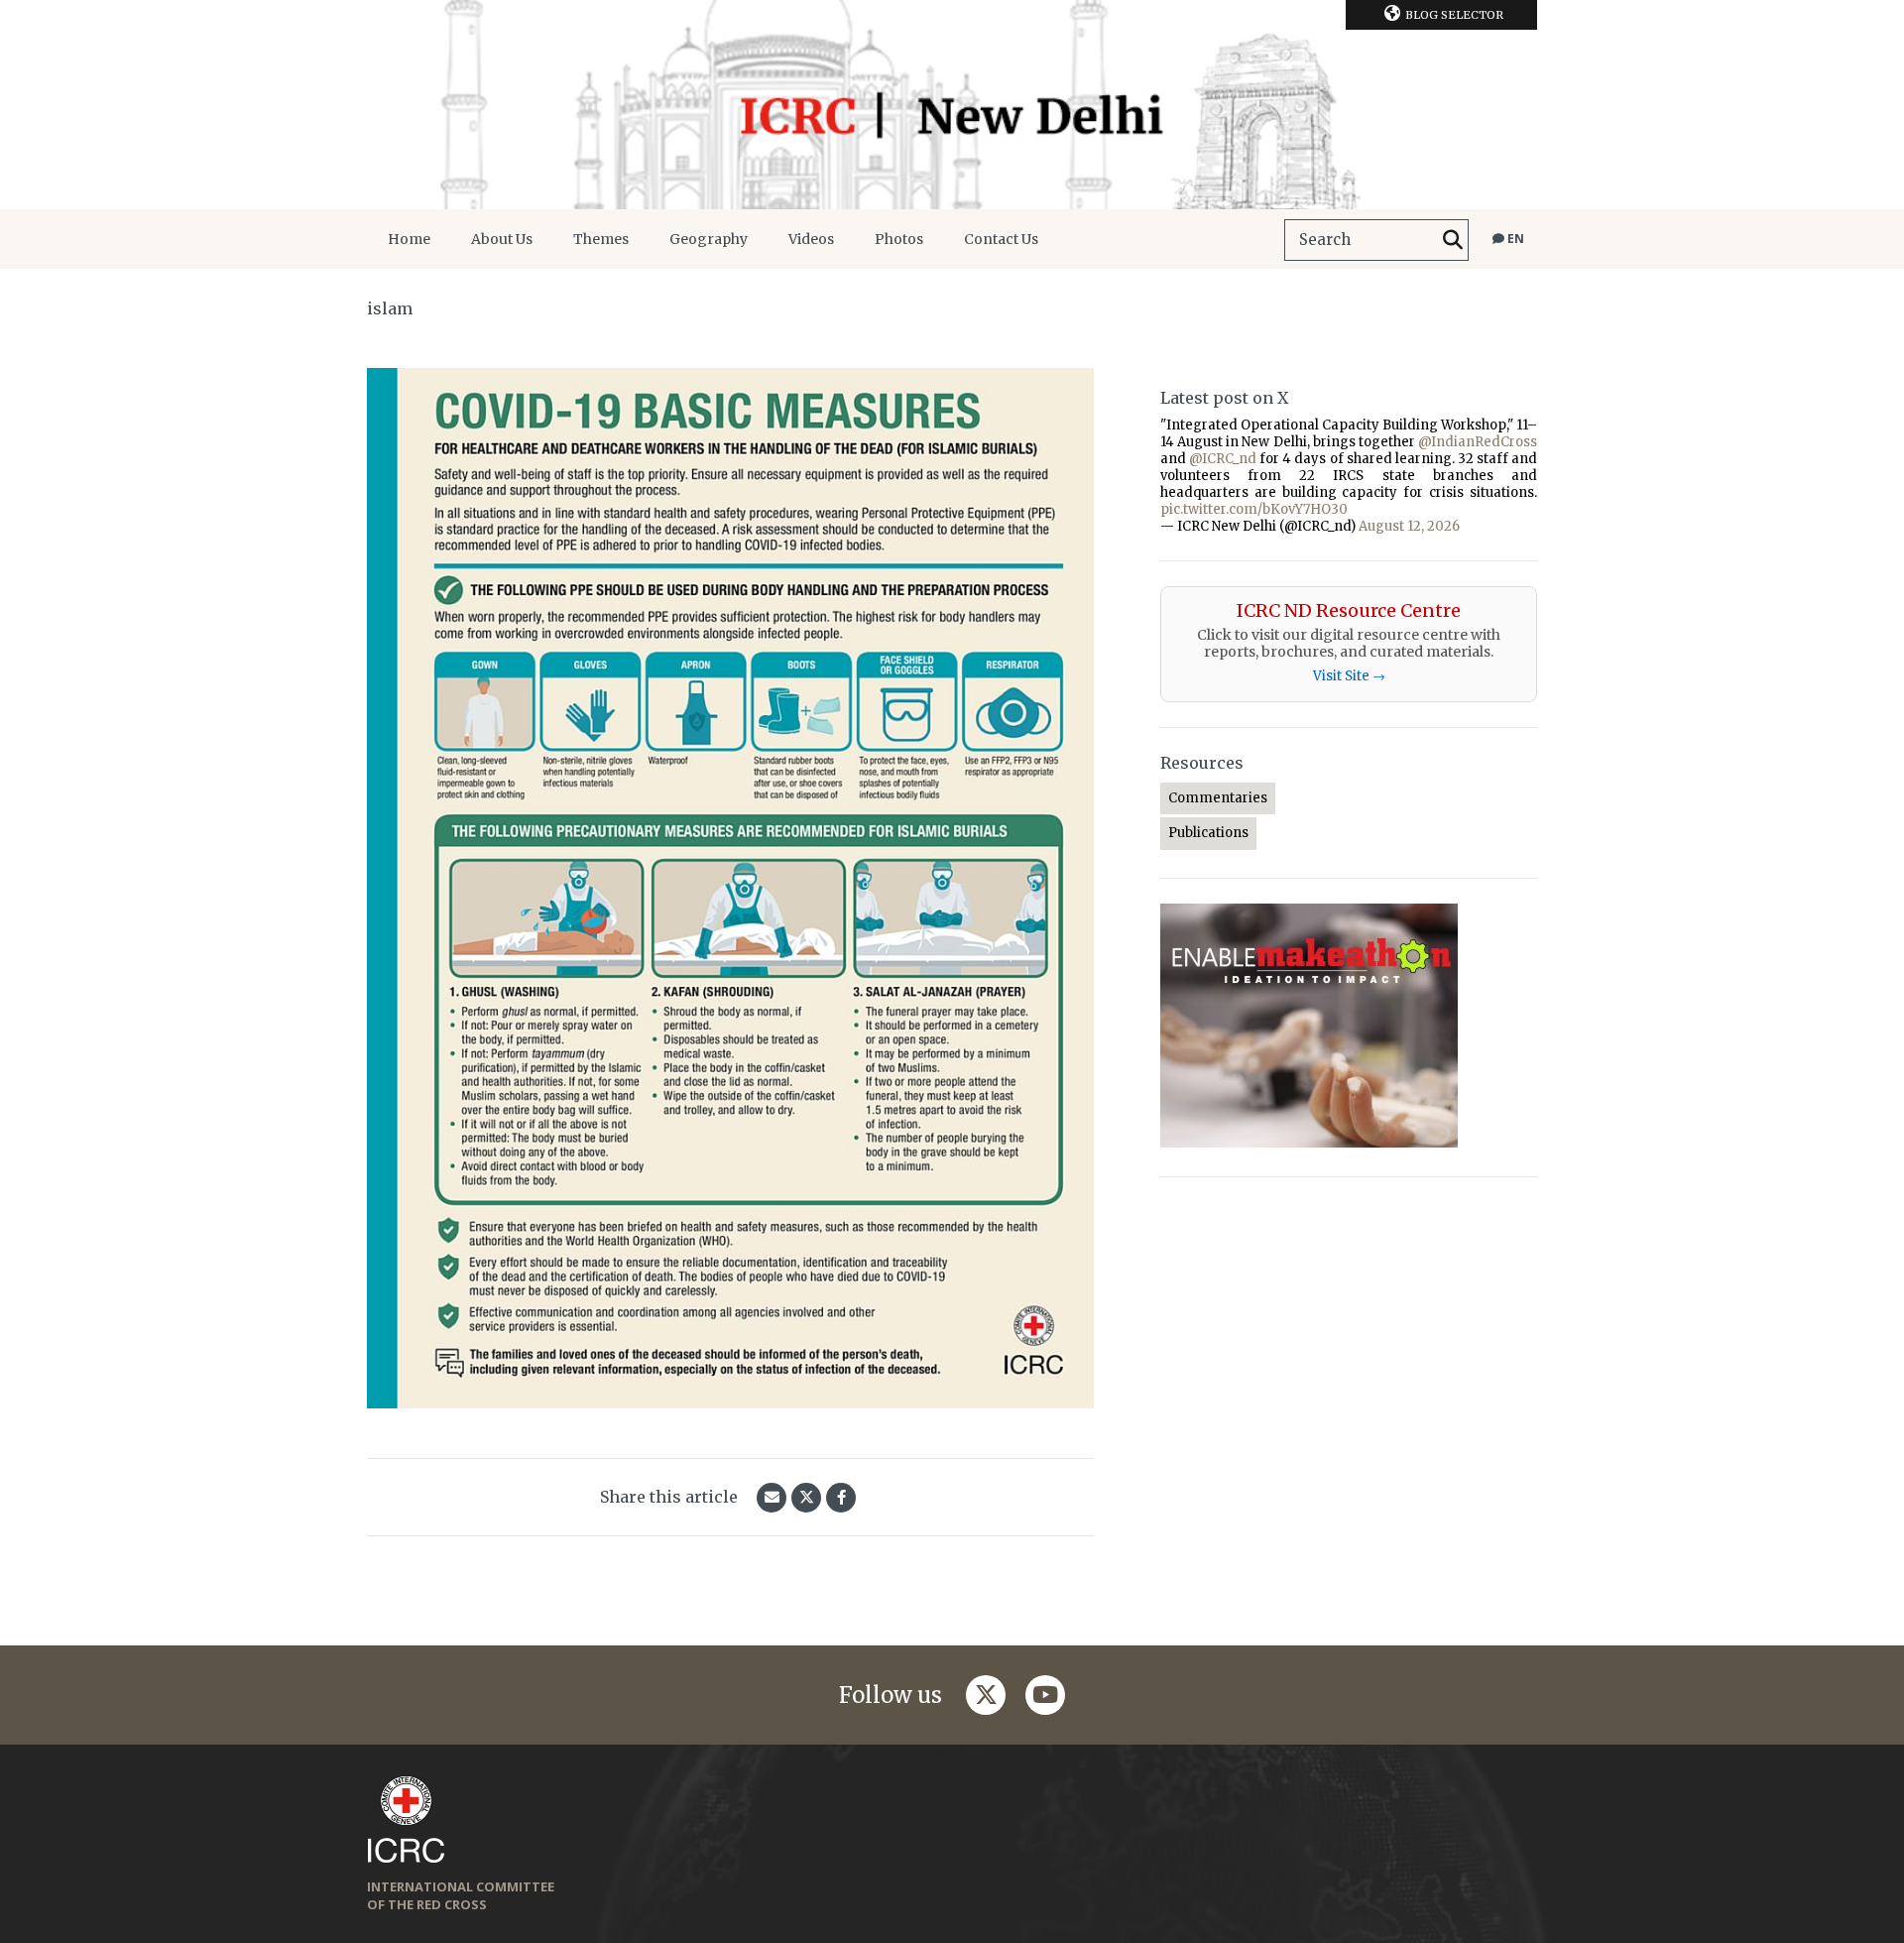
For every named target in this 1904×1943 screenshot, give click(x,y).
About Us (502, 239)
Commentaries (1218, 798)
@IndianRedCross (1478, 442)
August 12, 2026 (1409, 526)
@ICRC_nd (1223, 459)
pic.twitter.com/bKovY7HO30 (1254, 509)
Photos (899, 239)
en (1514, 239)
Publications (1208, 833)
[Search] (1453, 240)
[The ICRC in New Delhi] (952, 105)
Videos (811, 239)
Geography (709, 239)
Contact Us (1001, 239)
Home (409, 239)
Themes (601, 239)
